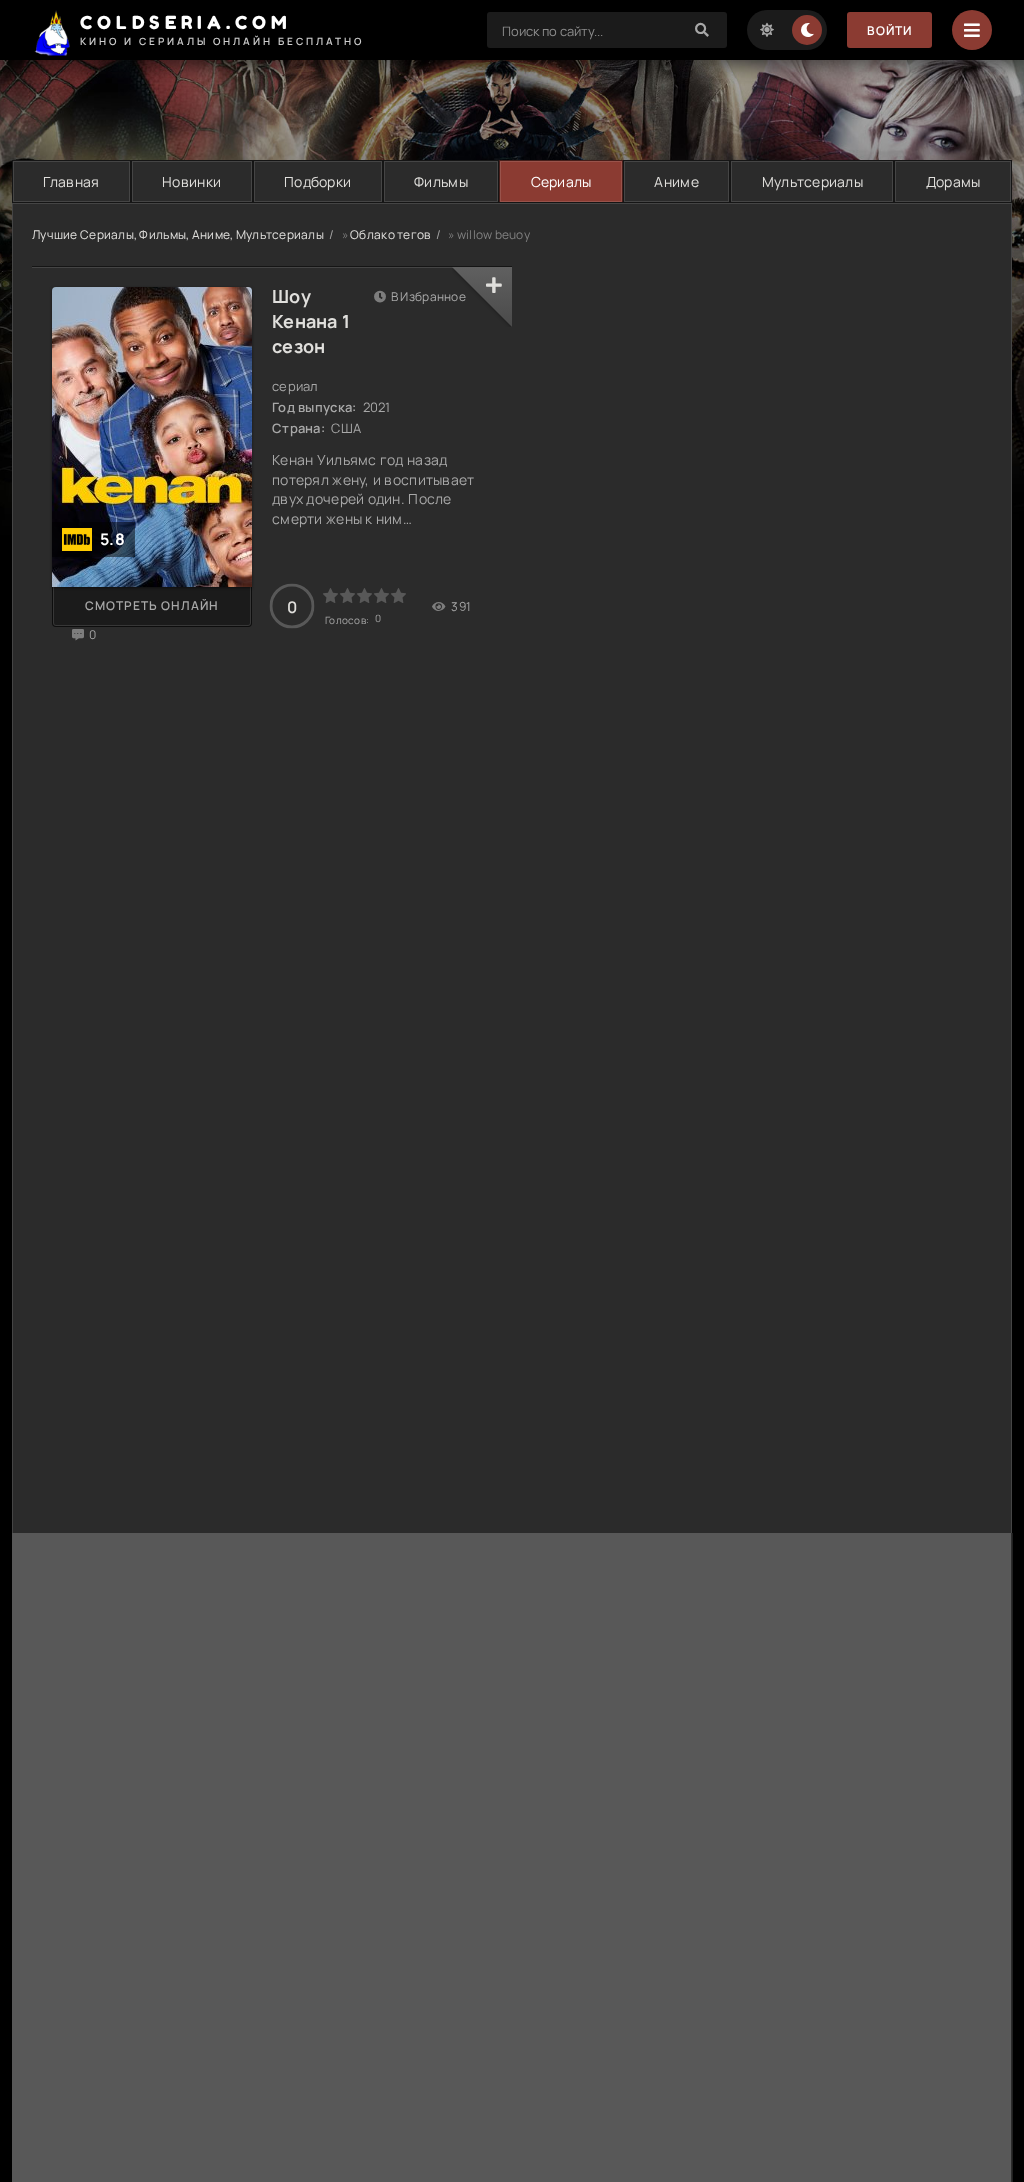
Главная (71, 181)
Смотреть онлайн (152, 605)
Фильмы (441, 181)
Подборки (317, 181)
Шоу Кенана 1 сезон (311, 321)
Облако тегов (390, 234)
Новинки (191, 181)
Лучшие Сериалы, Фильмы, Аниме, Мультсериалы (178, 234)
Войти (889, 30)
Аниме (676, 181)
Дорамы (953, 181)
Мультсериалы (812, 181)
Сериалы (561, 181)
